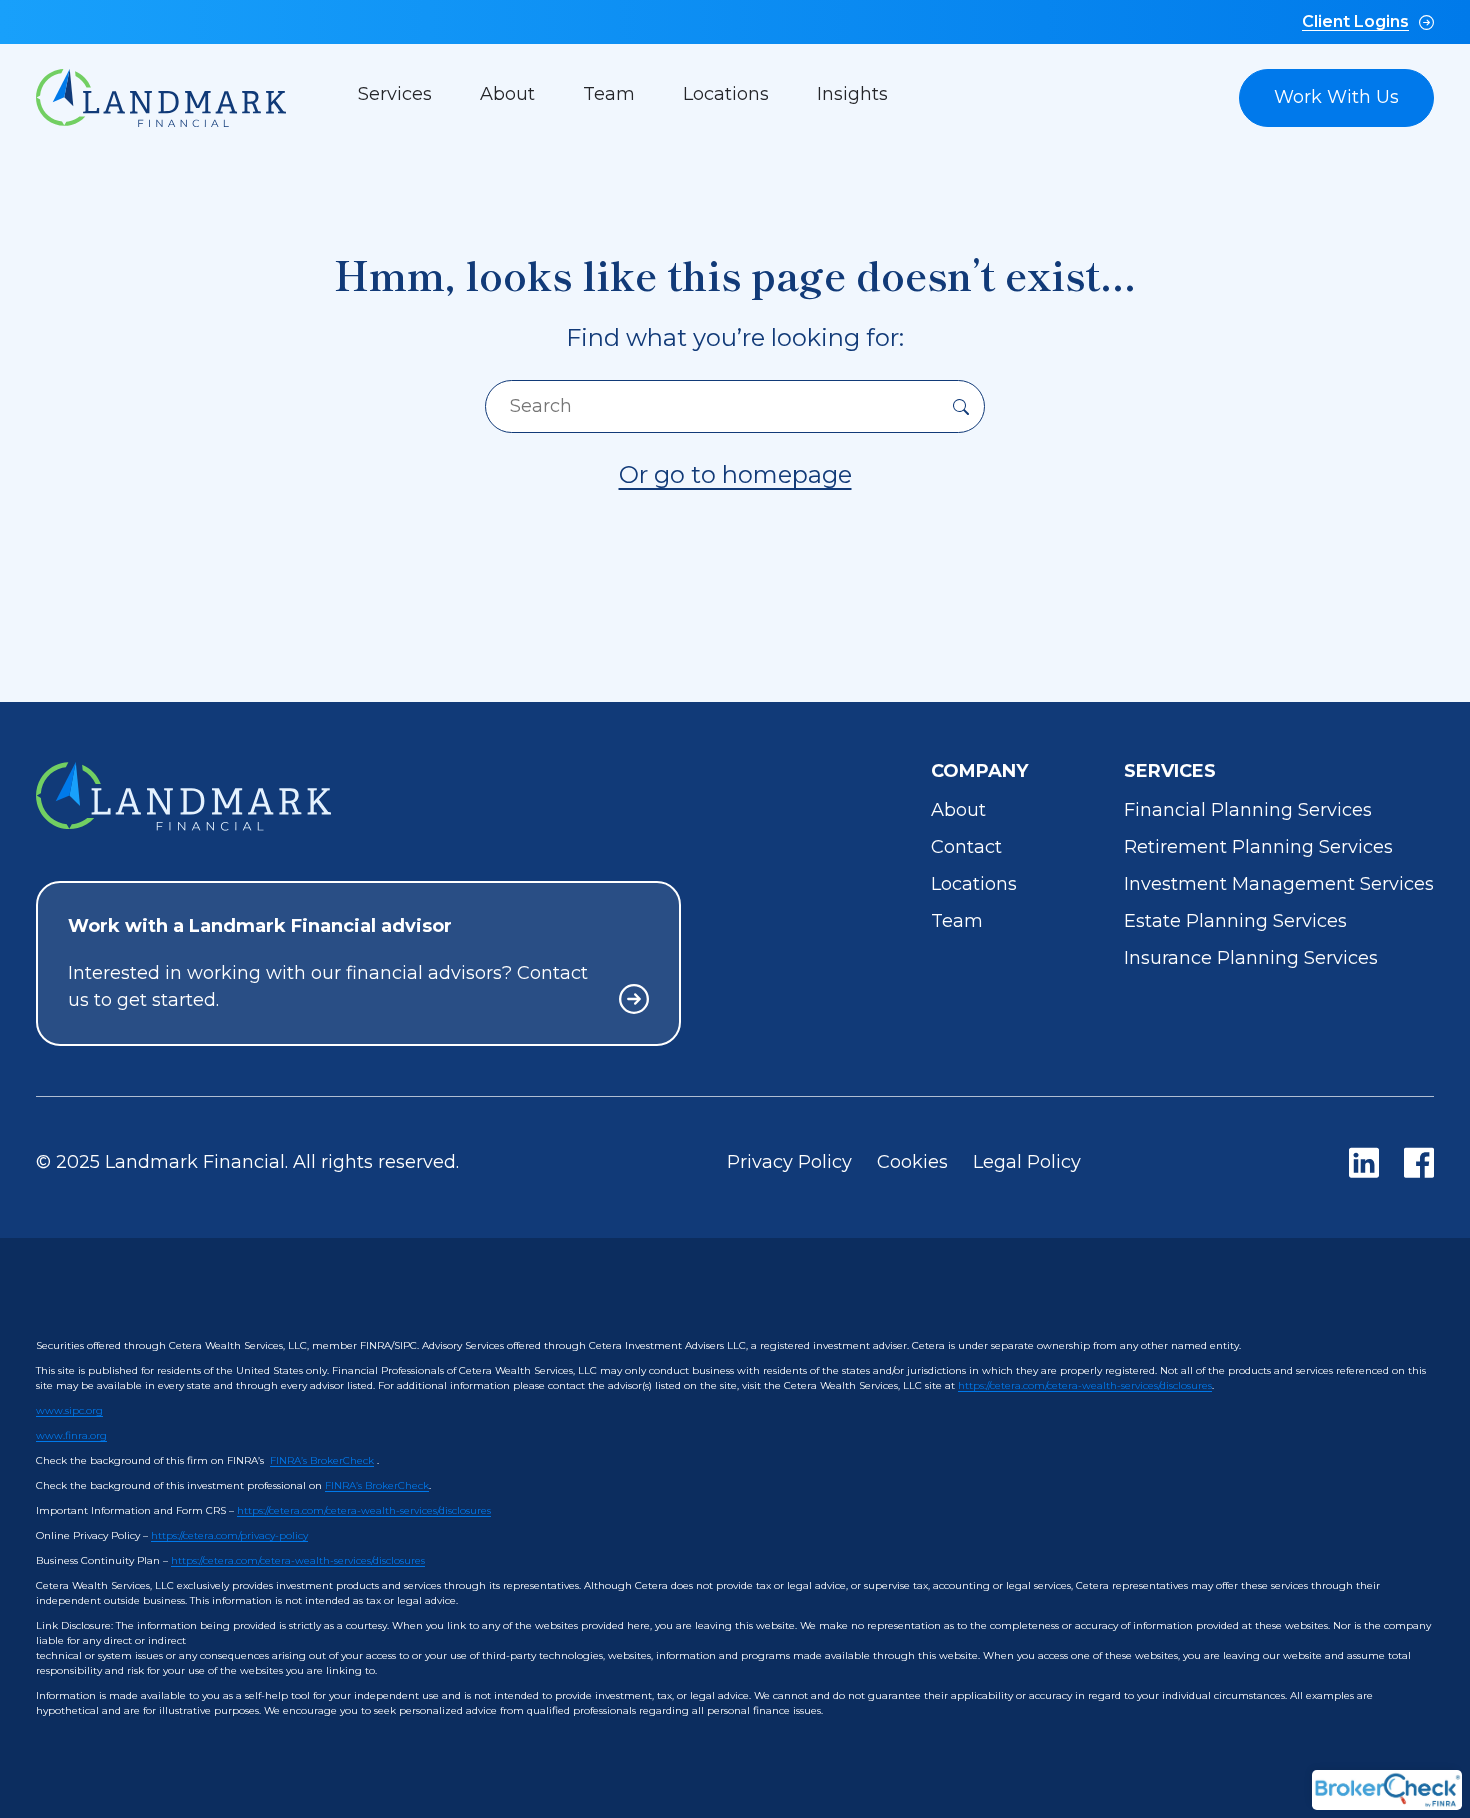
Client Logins (1355, 21)
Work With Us (1336, 97)
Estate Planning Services (1235, 921)
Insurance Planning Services (1251, 958)
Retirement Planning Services (1258, 847)
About (507, 94)
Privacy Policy (789, 1162)
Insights (852, 94)
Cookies (912, 1162)
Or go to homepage (735, 474)
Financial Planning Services (1248, 810)
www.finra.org (71, 1435)
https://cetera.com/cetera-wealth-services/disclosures (1085, 1385)
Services (395, 94)
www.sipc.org (69, 1410)
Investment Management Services (1279, 884)
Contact (966, 847)
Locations (726, 94)
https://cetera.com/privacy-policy (229, 1535)
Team (609, 94)
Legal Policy (1027, 1162)
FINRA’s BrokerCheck (322, 1460)
